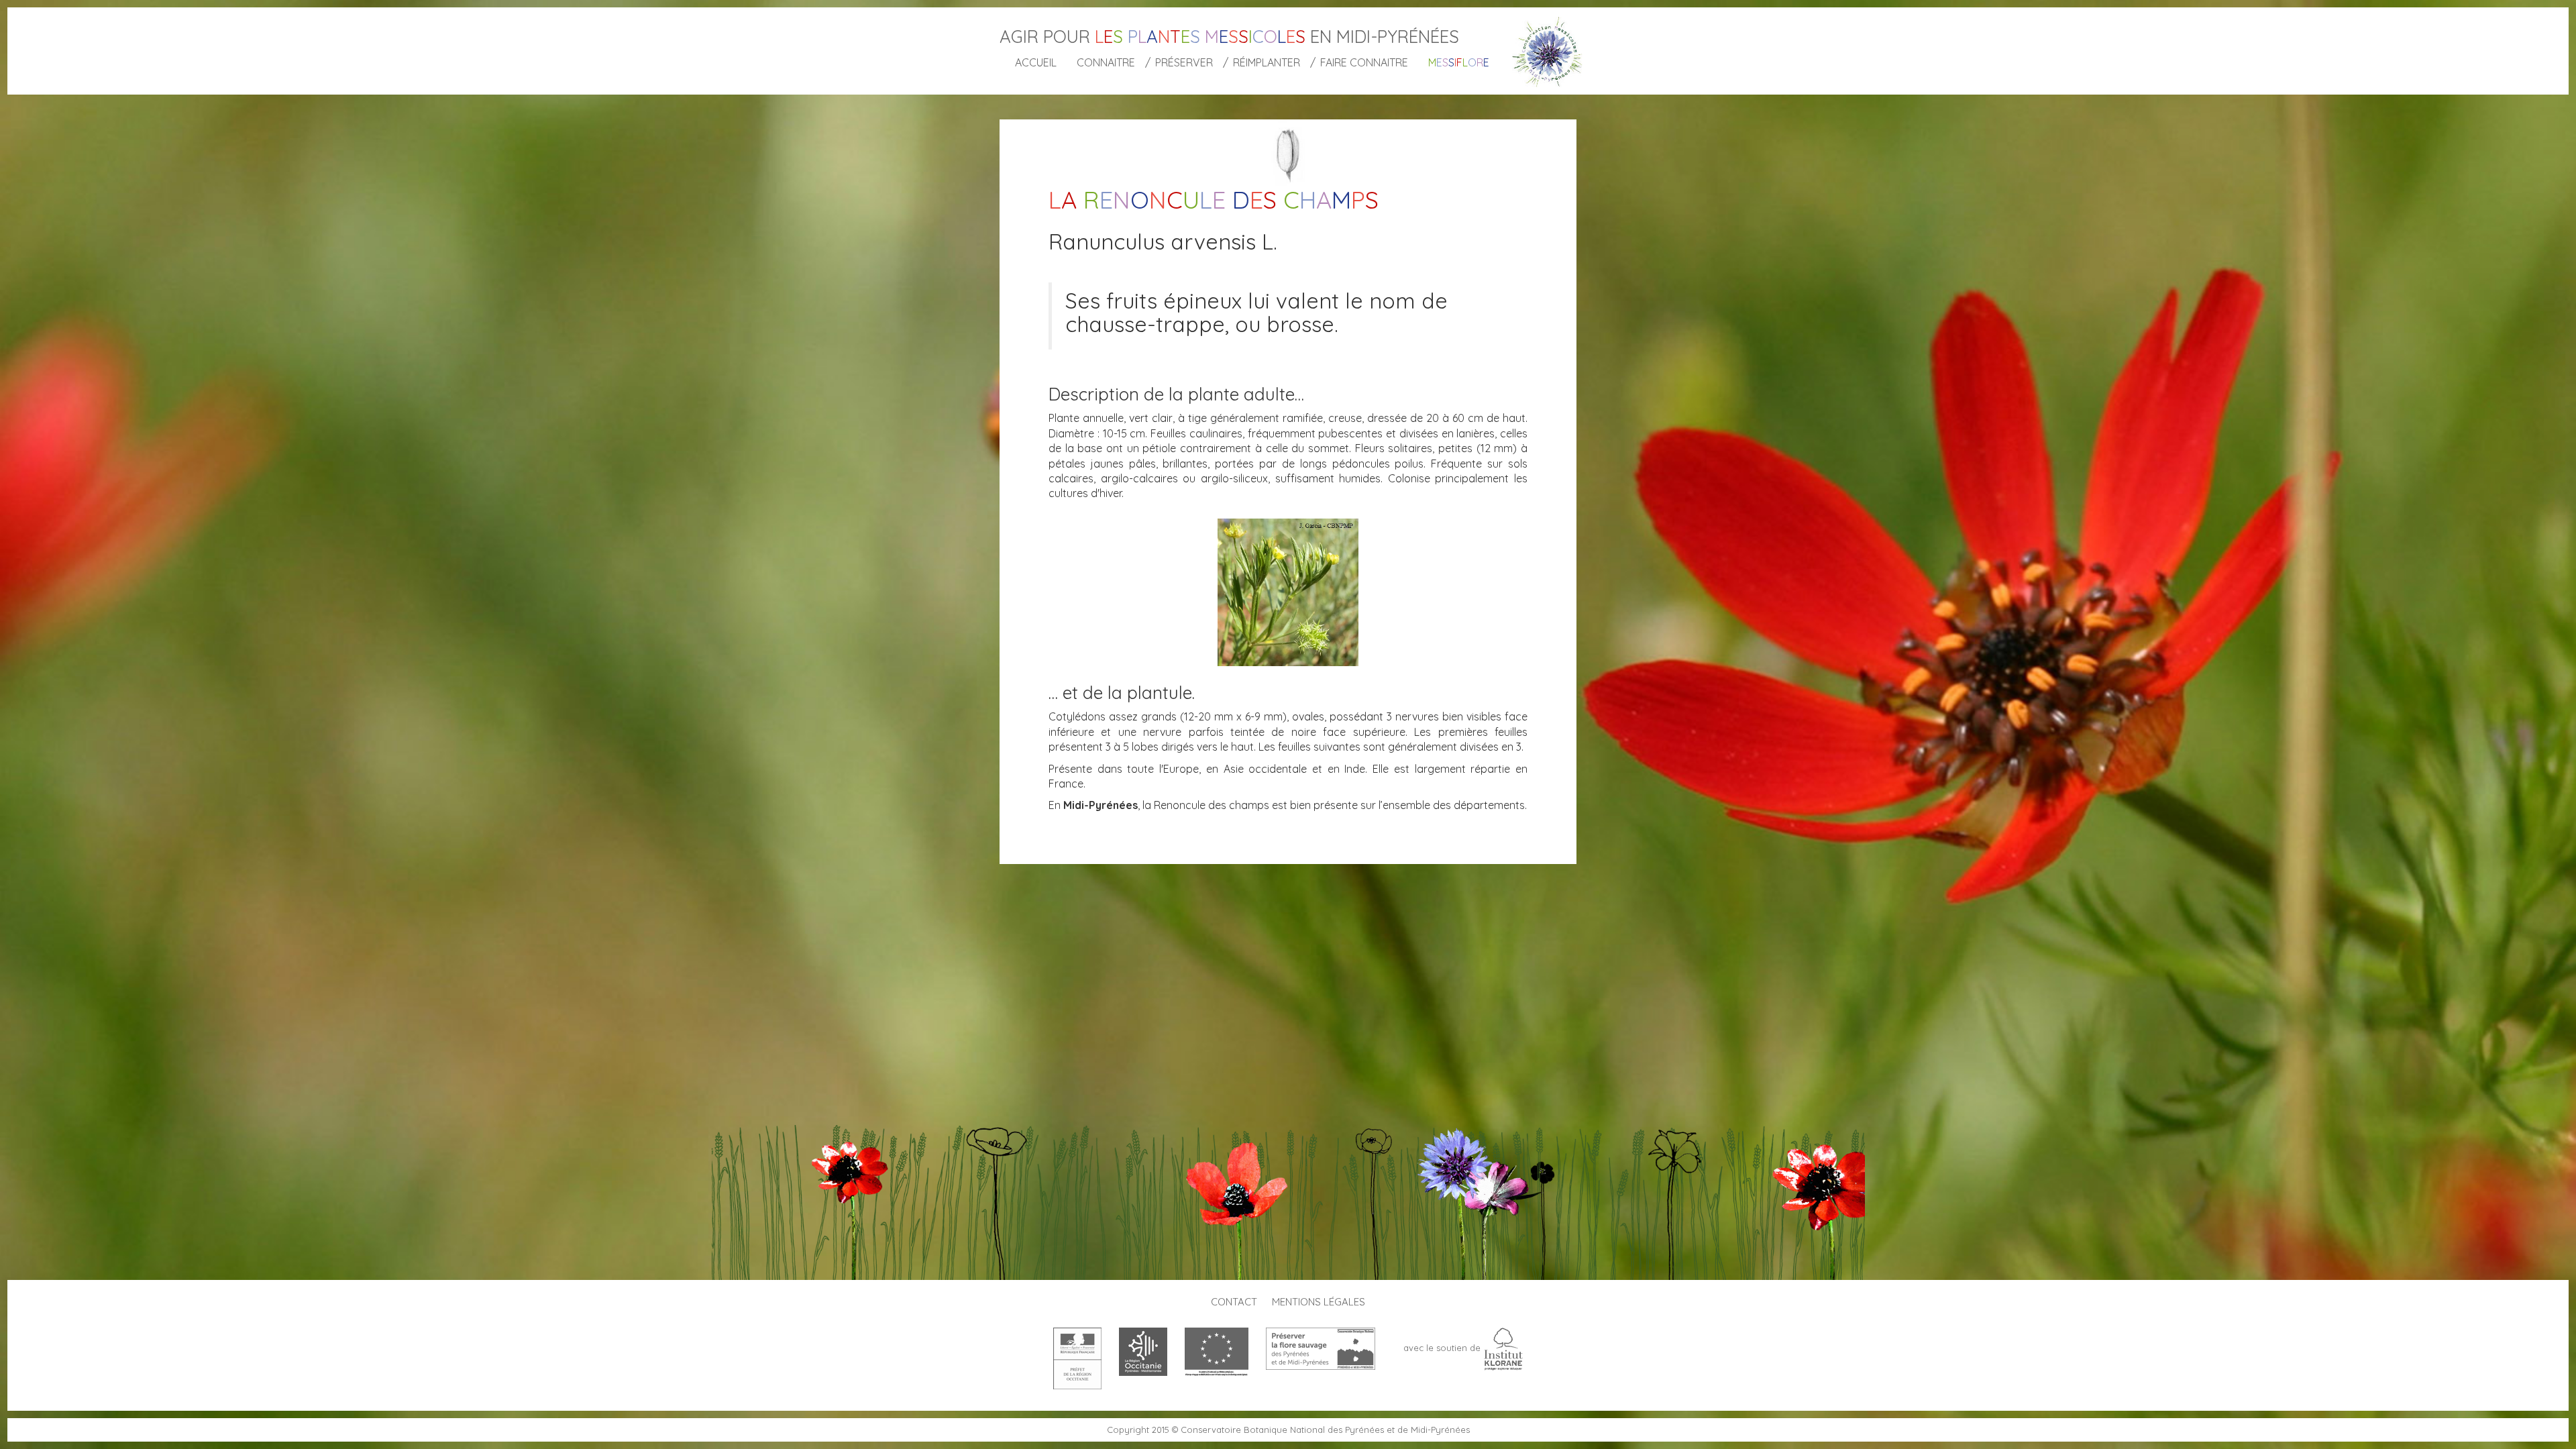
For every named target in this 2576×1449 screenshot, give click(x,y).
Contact (1234, 1302)
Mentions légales (1319, 1302)
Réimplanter (1267, 62)
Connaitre (1106, 62)
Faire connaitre (1364, 62)
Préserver (1184, 62)
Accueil (1036, 62)
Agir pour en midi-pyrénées (1229, 37)
